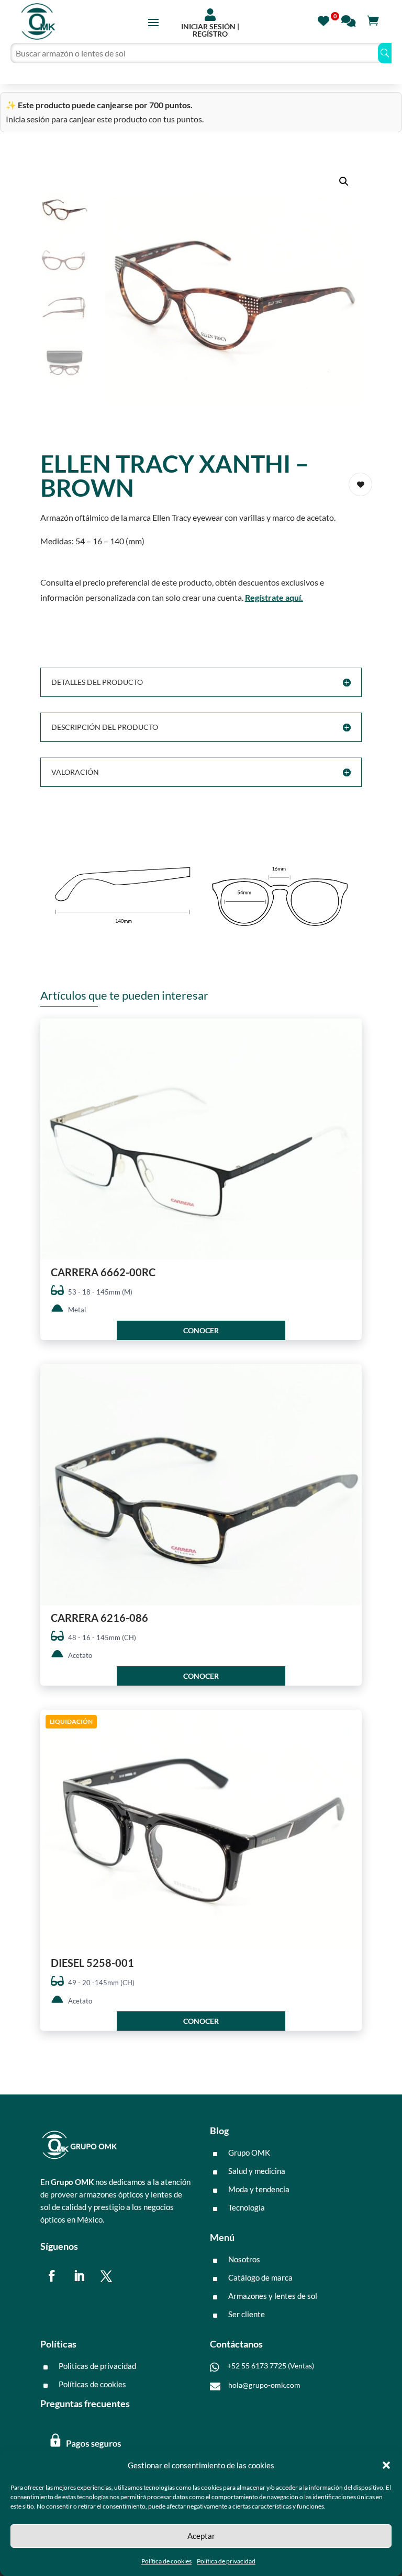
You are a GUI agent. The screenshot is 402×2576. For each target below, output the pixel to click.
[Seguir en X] (106, 2276)
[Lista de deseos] (326, 20)
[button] (386, 2465)
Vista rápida (350, 1035)
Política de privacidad (226, 2561)
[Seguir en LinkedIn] (79, 2276)
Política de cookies (166, 2561)
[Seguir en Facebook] (52, 2276)
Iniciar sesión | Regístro (210, 30)
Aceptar (201, 2536)
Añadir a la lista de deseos (360, 484)
